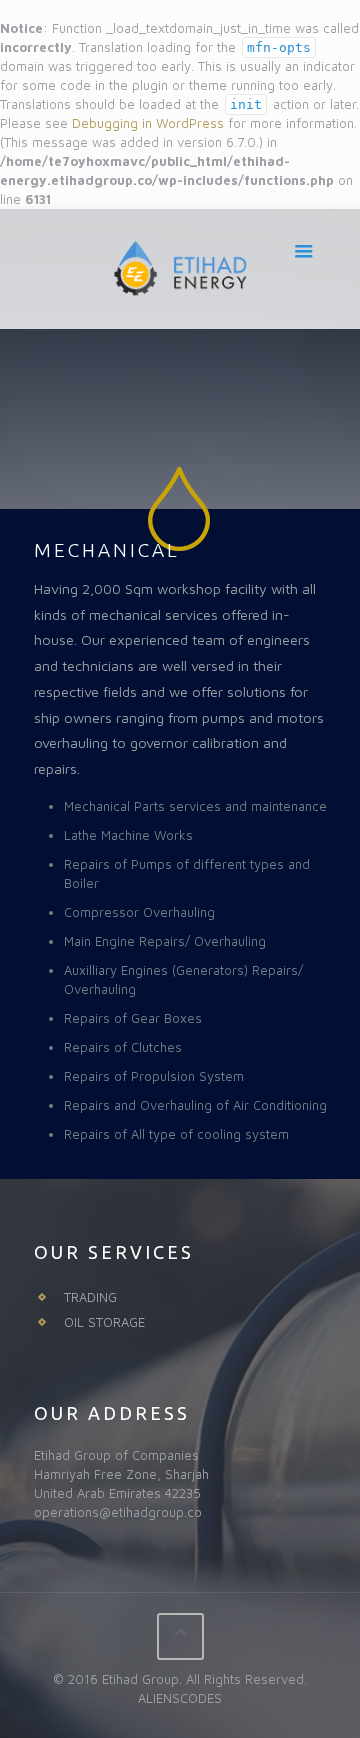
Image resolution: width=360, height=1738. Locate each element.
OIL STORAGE (104, 1322)
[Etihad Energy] (180, 269)
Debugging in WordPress (148, 123)
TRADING (90, 1297)
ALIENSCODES (180, 1698)
